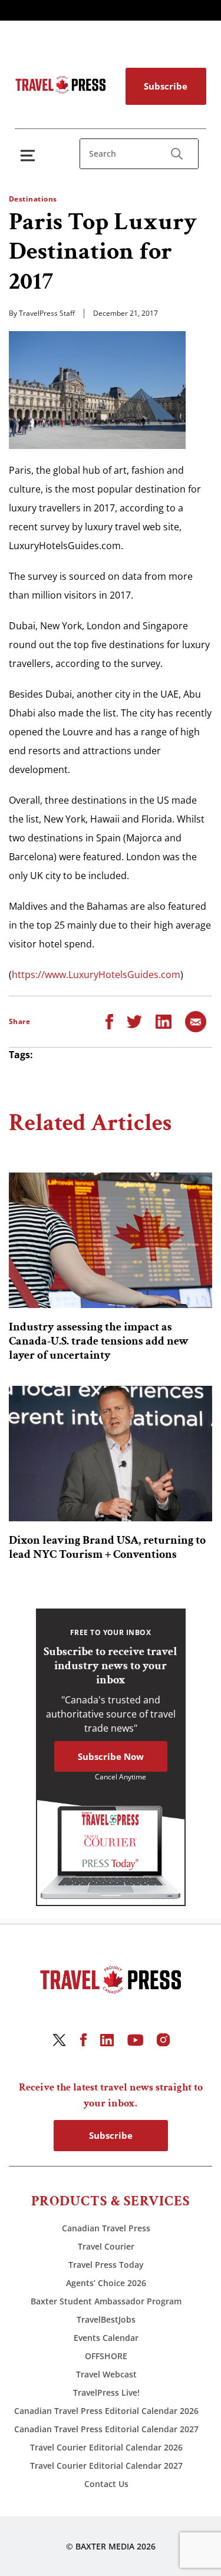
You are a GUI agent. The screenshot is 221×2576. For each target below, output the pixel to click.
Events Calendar (106, 2338)
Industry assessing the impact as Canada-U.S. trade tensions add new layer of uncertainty (99, 1341)
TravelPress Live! (106, 2392)
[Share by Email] (196, 1021)
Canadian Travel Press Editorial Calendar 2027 (106, 2429)
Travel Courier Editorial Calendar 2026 (106, 2447)
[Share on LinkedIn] (164, 1021)
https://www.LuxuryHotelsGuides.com (96, 975)
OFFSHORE (106, 2356)
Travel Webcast (106, 2374)
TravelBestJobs (106, 2319)
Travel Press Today (106, 2265)
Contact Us (106, 2484)
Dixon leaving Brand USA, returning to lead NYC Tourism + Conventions (107, 1547)
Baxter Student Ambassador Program (106, 2301)
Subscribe (166, 86)
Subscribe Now (111, 1756)
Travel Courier (106, 2246)
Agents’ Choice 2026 (106, 2283)
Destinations (33, 199)
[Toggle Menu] (30, 155)
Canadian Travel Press (106, 2228)
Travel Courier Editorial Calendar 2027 (106, 2466)
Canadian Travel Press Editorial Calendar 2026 (106, 2411)
